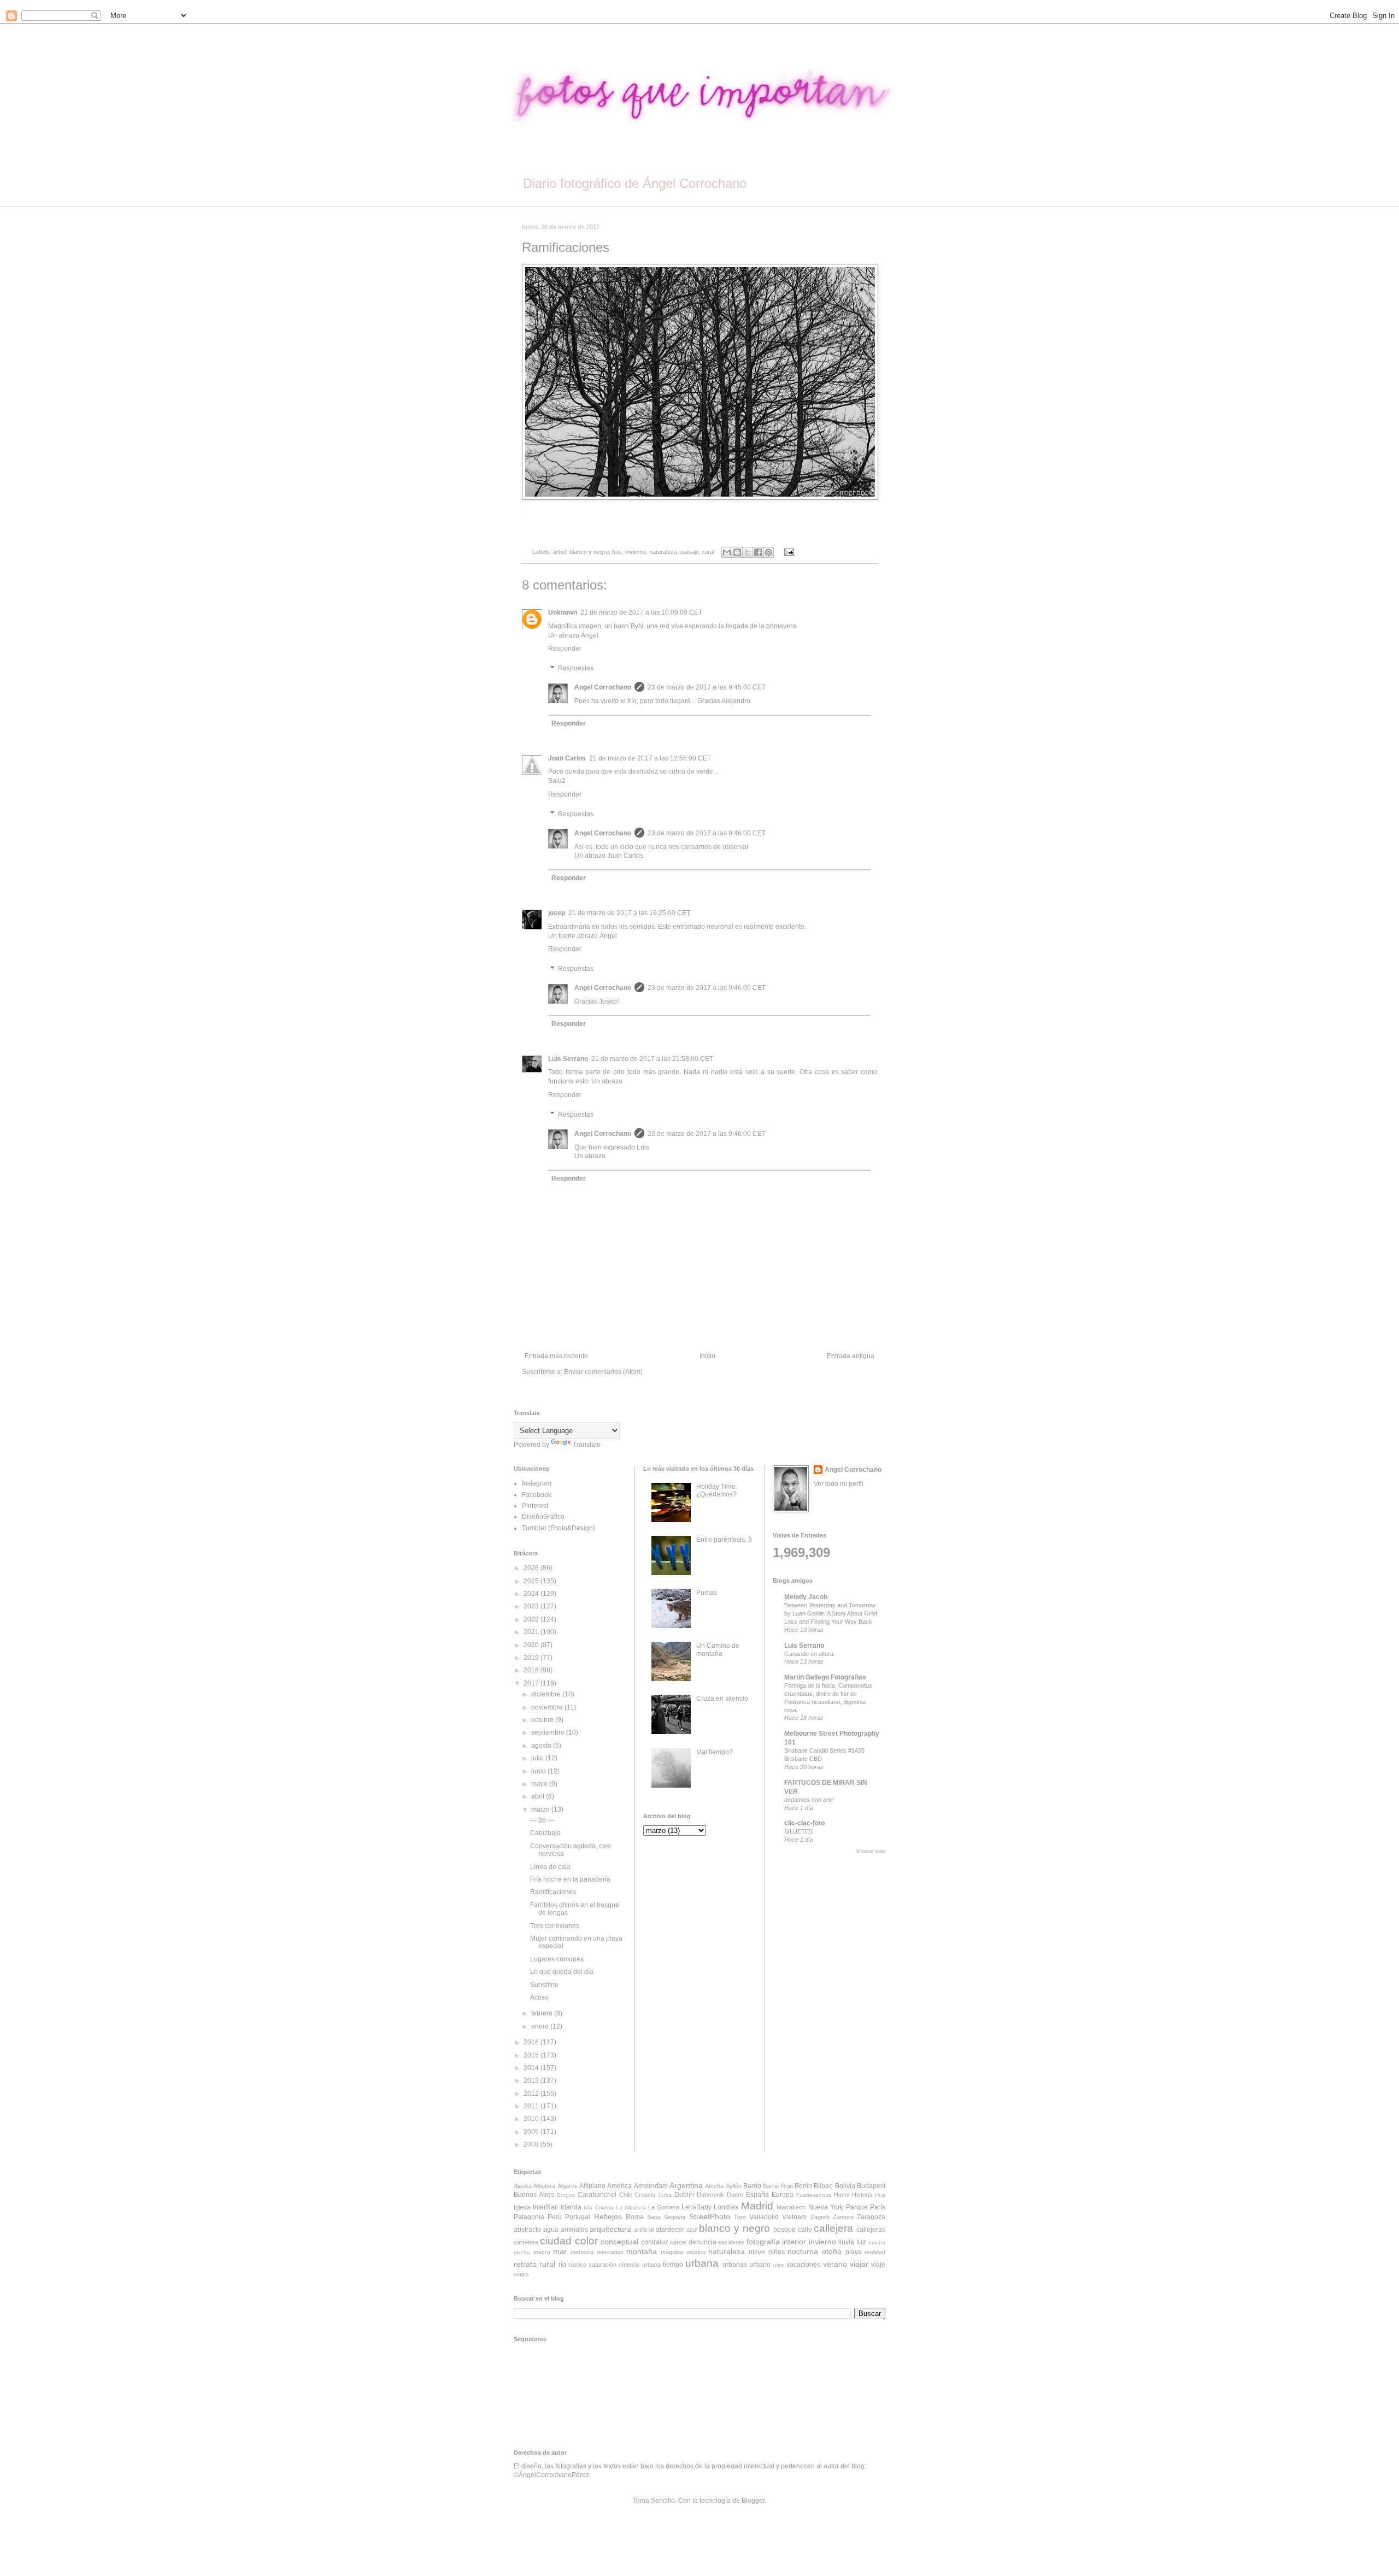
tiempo (673, 2265)
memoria (582, 2252)
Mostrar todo (871, 1852)
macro (542, 2252)
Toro (740, 2217)
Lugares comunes (557, 1959)
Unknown (563, 612)
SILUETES (798, 1831)
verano (835, 2264)
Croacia (645, 2195)
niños (777, 2252)
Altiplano (592, 2186)
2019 (532, 1658)
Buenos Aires (534, 2195)
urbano (760, 2265)
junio (539, 1771)
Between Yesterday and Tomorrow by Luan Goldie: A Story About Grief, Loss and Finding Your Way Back (831, 1613)
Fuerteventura (814, 2195)
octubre (543, 1720)
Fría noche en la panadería (570, 1879)
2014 (532, 2068)
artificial (644, 2230)
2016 (532, 2042)
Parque (857, 2207)
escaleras (731, 2242)
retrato (525, 2264)
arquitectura (610, 2229)
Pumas (707, 1593)
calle (805, 2230)
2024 (532, 1594)
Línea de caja (550, 1867)
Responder (565, 649)
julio (538, 1758)
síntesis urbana (639, 2265)
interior (794, 2242)
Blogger (753, 2501)
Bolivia (845, 2186)
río (562, 2265)
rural (708, 552)
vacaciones (803, 2265)
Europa (783, 2195)
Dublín (684, 2195)
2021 (532, 1632)
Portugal (578, 2217)
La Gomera (663, 2207)
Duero (735, 2195)
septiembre (549, 1732)
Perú (555, 2217)
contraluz (655, 2242)
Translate (587, 1445)
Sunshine (544, 1985)
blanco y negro (589, 552)
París (878, 2207)
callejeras (871, 2230)
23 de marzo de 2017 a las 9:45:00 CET (707, 687)
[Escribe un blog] (737, 552)
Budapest (871, 2186)
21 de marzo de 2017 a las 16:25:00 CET (629, 913)
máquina (672, 2252)
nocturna (803, 2251)
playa (854, 2252)
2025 (532, 1581)
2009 (532, 2132)
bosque (784, 2230)
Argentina (686, 2185)
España (757, 2195)
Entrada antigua (851, 1356)
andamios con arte (809, 1800)
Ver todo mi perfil (839, 1484)
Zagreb (820, 2217)
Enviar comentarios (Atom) (603, 1372)
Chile (626, 2195)
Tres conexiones (555, 1926)
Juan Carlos (567, 758)
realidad (875, 2252)
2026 (532, 1568)
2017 (532, 1683)
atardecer (670, 2230)
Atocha (714, 2186)
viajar (859, 2264)
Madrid (757, 2206)
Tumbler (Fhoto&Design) (559, 1528)
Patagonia (529, 2217)
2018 (532, 1670)
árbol (560, 552)
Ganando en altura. (810, 1654)
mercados (610, 2252)
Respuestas (576, 668)
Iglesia (522, 2207)
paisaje (690, 552)
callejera (833, 2228)
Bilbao (823, 2186)
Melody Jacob (806, 1597)
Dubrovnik (710, 2195)
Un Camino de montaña (718, 1649)
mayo (540, 1784)
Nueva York (826, 2207)
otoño (832, 2251)
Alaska (523, 2186)
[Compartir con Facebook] (758, 552)
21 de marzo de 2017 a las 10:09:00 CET (641, 612)
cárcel (678, 2242)
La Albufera (631, 2207)
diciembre (547, 1694)
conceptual (619, 2242)
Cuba (665, 2195)
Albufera (544, 2186)
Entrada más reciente (556, 1356)
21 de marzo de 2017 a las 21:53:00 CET (652, 1059)
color (586, 2241)
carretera (526, 2242)
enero (541, 2026)
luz (861, 2242)
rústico (577, 2265)
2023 (532, 1606)
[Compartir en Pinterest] (768, 552)
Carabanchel (597, 2195)
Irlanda (571, 2207)
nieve (757, 2252)
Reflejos (608, 2217)
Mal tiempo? (715, 1752)
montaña (642, 2251)
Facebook (537, 1495)
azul (692, 2230)
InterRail (545, 2207)
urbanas (735, 2265)
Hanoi (842, 2195)
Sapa (654, 2217)
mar (560, 2251)
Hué (880, 2195)
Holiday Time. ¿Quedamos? (717, 1490)
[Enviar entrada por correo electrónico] (787, 552)
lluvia (846, 2242)
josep (557, 913)
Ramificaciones (553, 1892)
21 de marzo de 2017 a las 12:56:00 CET (650, 758)
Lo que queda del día (562, 1972)
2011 (532, 2106)
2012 (532, 2094)
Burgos (566, 2195)
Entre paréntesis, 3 (724, 1540)
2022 (532, 1619)
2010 (532, 2119)
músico (696, 2252)
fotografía (763, 2242)
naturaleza (663, 552)
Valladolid (764, 2217)
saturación (602, 2265)
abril (539, 1796)
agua (551, 2230)
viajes (521, 2274)
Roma (635, 2217)
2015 (532, 2055)
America (619, 2186)
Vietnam (794, 2217)
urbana (702, 2263)
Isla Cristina (598, 2207)
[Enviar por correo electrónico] (727, 552)
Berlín (803, 2186)
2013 (532, 2080)
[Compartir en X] (748, 552)
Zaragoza (871, 2217)
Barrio (752, 2186)
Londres (726, 2207)
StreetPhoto (710, 2217)
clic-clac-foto (804, 1823)
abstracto (527, 2230)
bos (617, 552)
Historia (862, 2195)
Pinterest (535, 1506)
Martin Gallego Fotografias (825, 1677)
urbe (778, 2265)
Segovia (675, 2217)
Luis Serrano (568, 1059)
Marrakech (791, 2207)
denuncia (703, 2242)
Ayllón (734, 2186)
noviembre (548, 1707)
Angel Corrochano (603, 687)
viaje (878, 2265)
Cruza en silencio (722, 1699)
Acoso (539, 1997)
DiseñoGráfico (543, 1517)
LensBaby (696, 2207)
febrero (543, 2013)
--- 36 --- (542, 1820)
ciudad (556, 2241)
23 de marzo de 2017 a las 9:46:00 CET (707, 833)
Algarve (568, 2186)
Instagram (537, 1483)
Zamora (843, 2217)
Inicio (707, 1356)
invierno (636, 552)
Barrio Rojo (778, 2186)
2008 (532, 2144)
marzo (541, 1809)
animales (574, 2230)
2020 (532, 1645)
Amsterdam (651, 2186)
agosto (542, 1746)
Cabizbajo (545, 1833)
